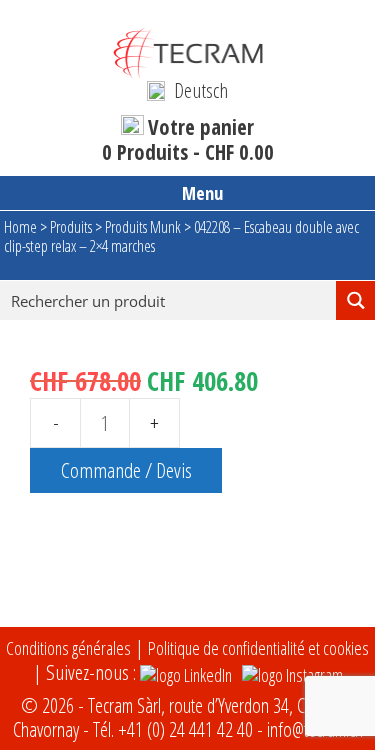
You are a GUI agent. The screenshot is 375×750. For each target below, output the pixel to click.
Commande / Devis (126, 470)
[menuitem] (187, 90)
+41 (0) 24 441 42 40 (185, 729)
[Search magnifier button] (355, 300)
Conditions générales (68, 648)
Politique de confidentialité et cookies (258, 648)
